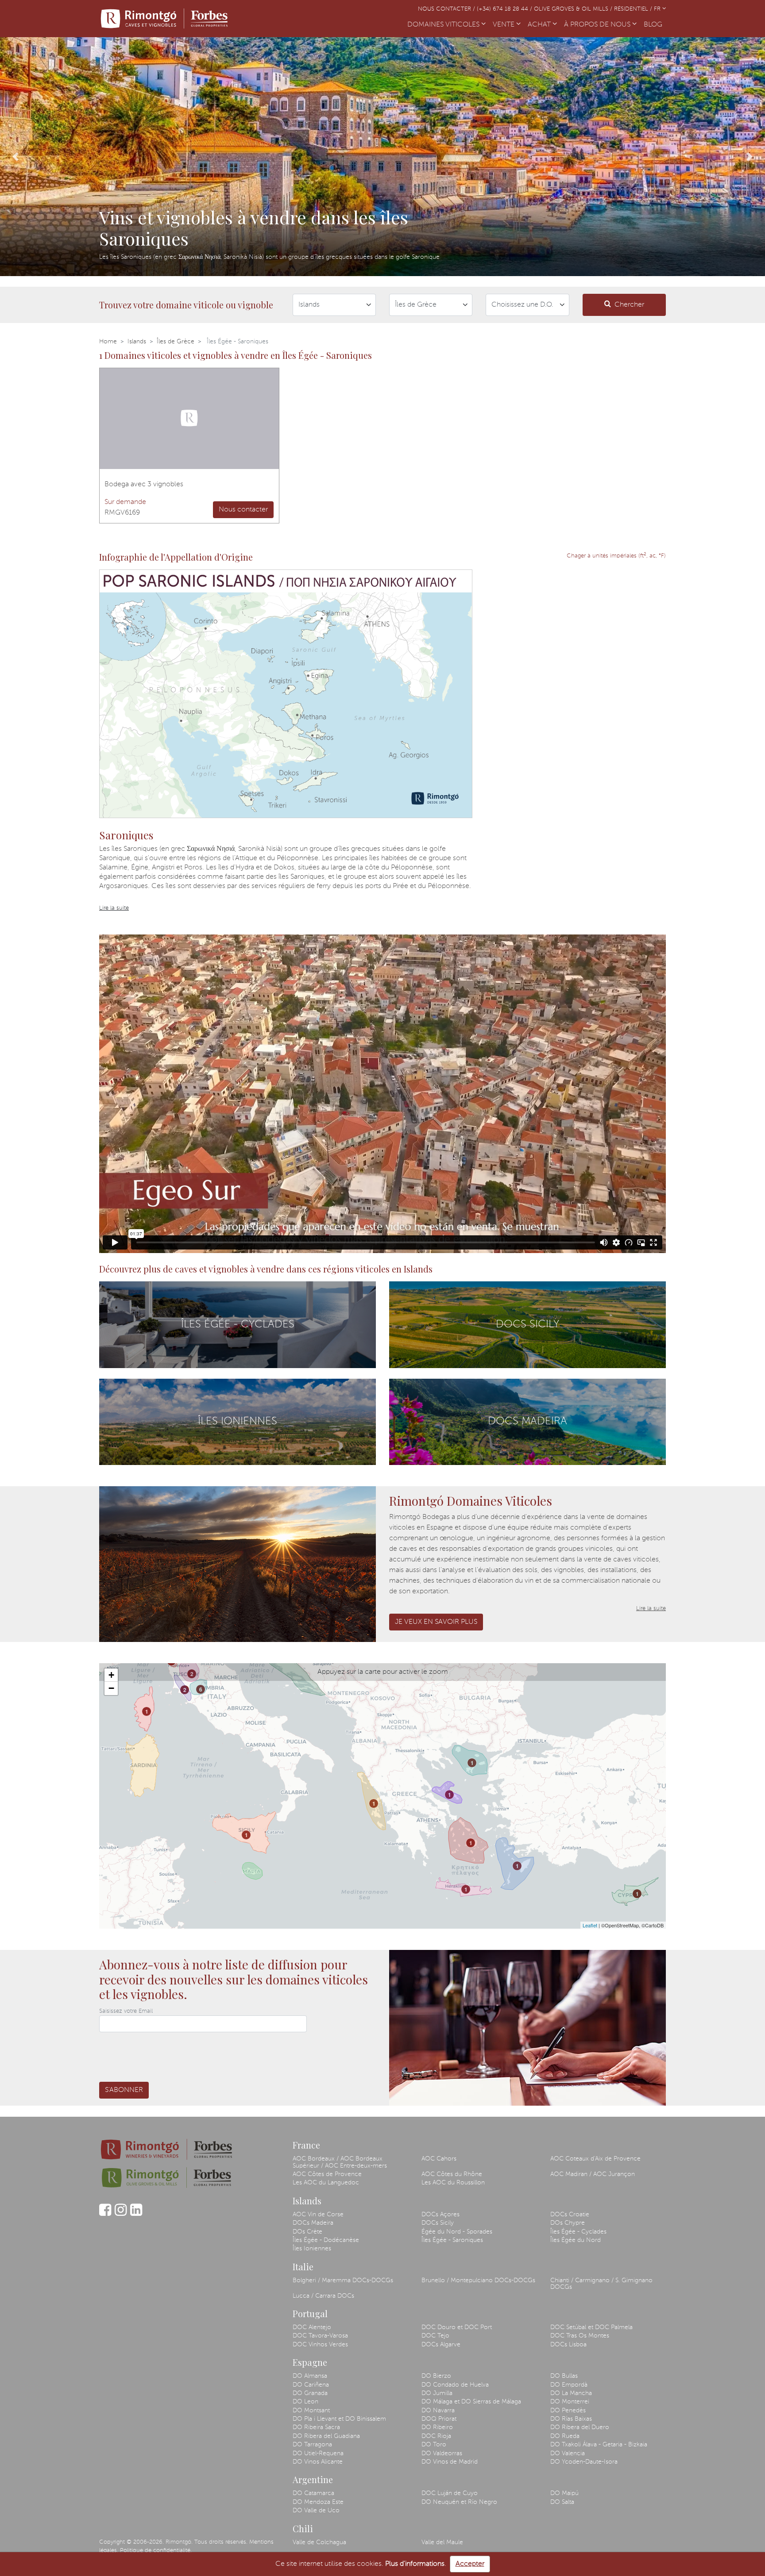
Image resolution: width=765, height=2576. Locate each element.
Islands (137, 342)
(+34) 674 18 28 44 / (505, 9)
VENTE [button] (504, 25)
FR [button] (658, 9)
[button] (15, 157)
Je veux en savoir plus (436, 1622)
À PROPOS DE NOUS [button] (598, 25)
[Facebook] (105, 2214)
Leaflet (590, 1925)
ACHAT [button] (540, 25)
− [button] (111, 1688)
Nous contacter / (447, 9)
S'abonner (124, 2090)
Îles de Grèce (176, 342)
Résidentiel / (634, 9)
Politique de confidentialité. (156, 2551)
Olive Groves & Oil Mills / (574, 9)
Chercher (629, 305)
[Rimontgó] (166, 19)
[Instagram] (121, 2214)
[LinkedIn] (136, 2214)
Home (108, 342)
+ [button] (111, 1675)
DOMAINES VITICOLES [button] (444, 25)
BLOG (655, 25)
